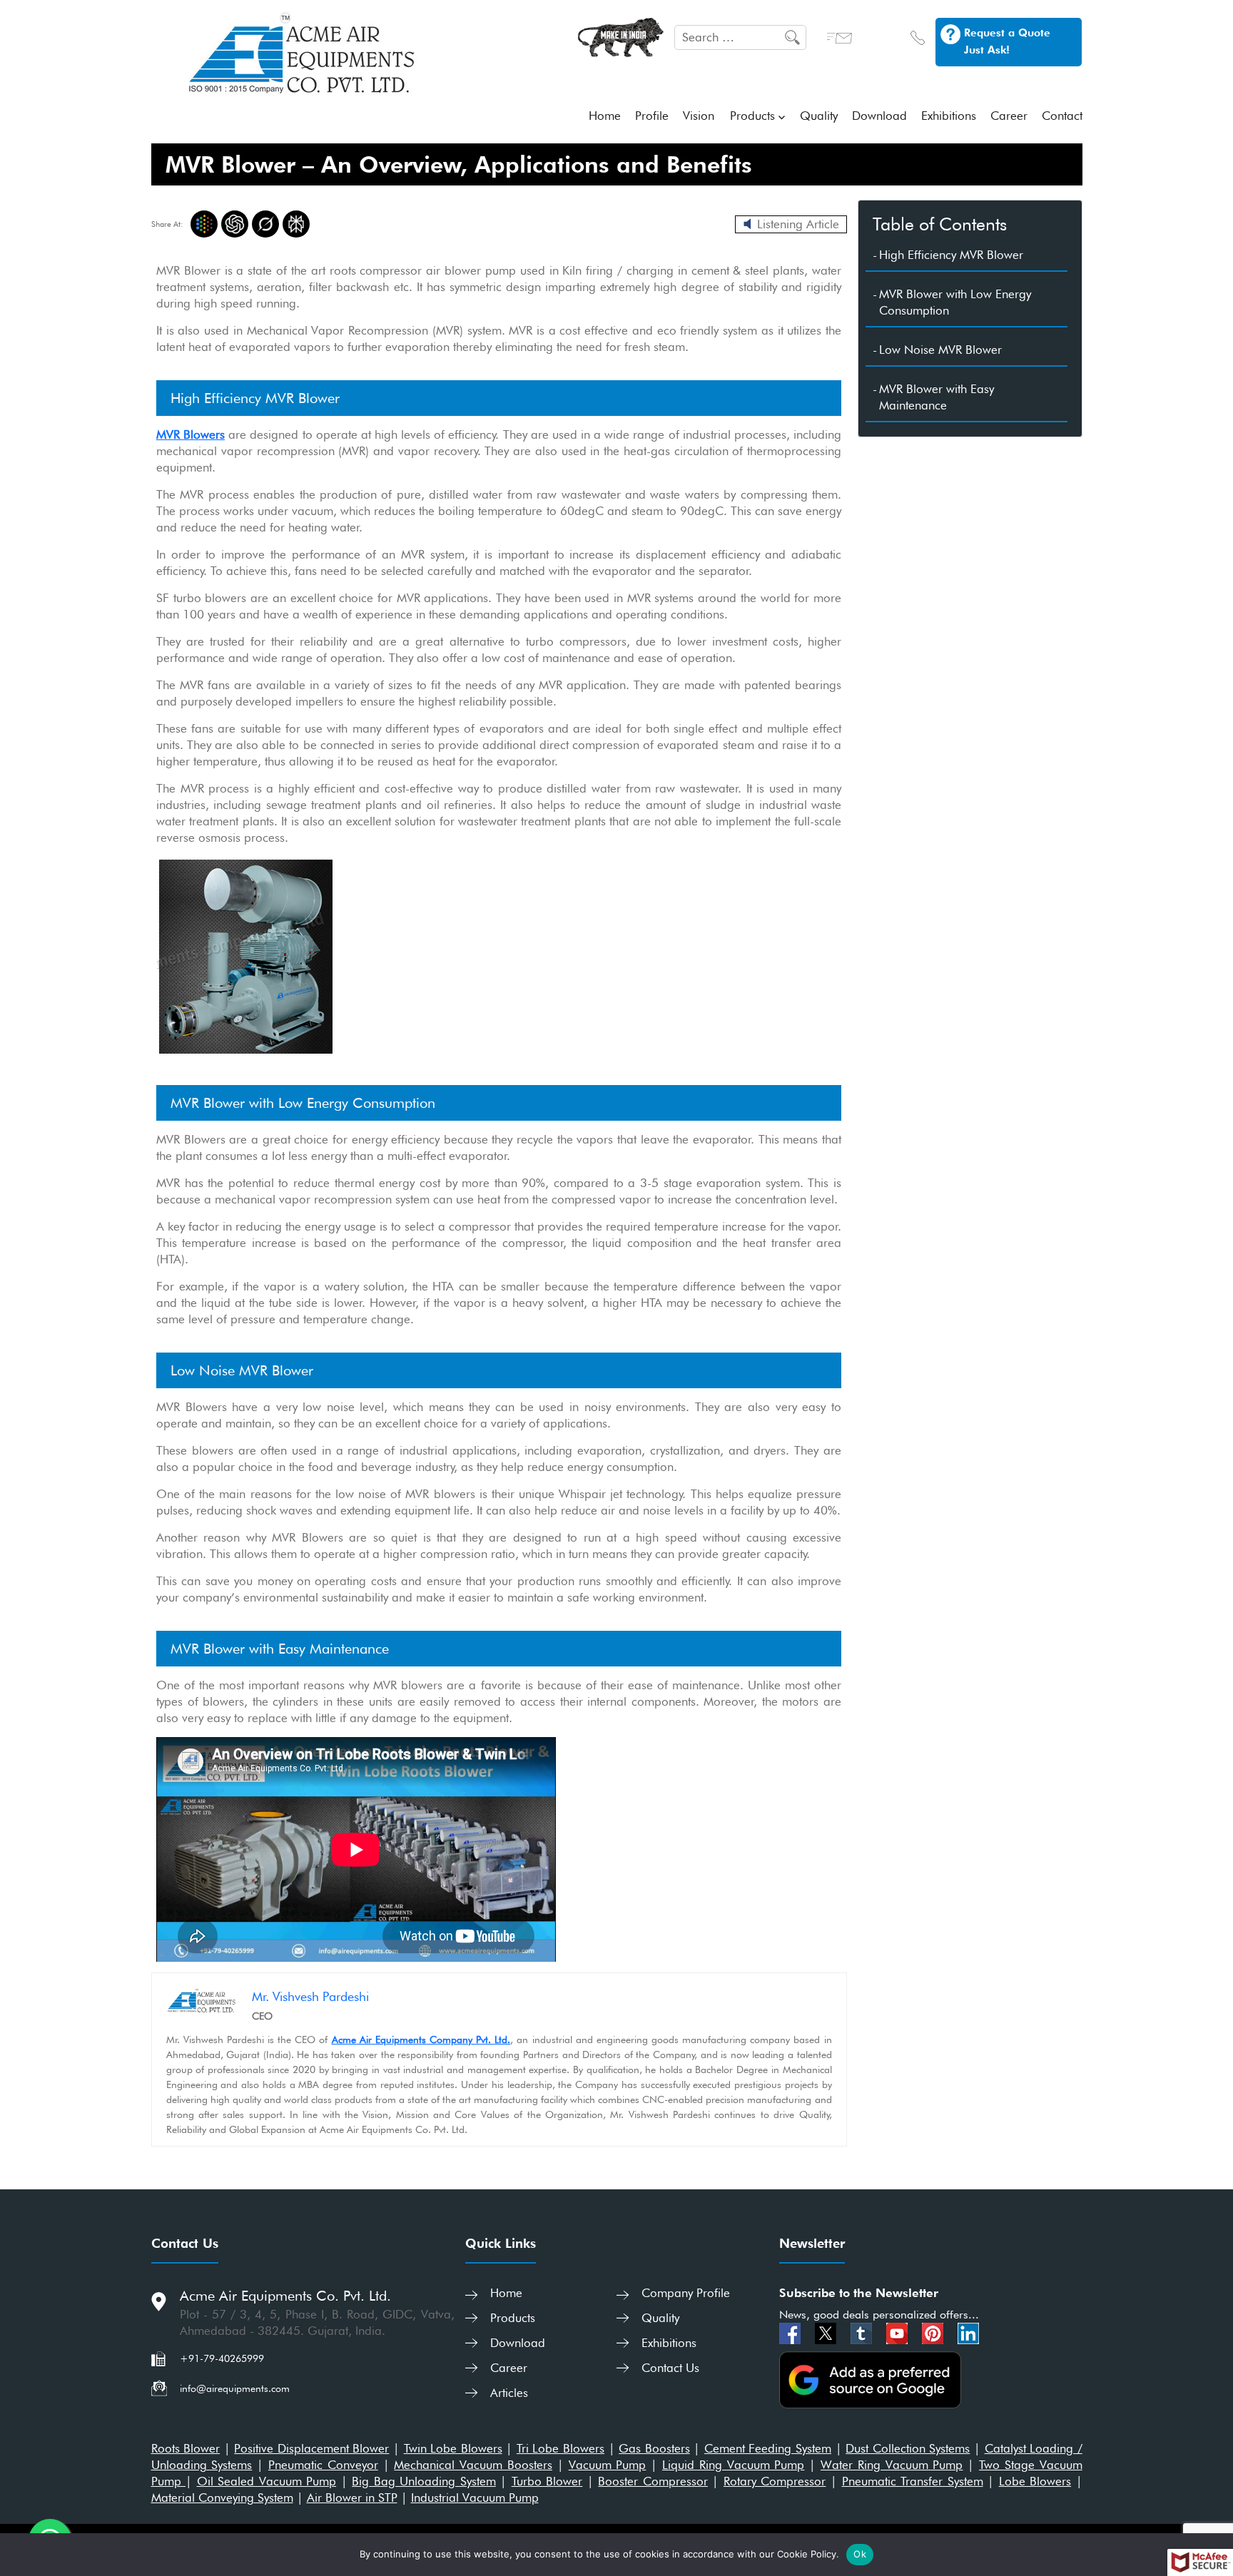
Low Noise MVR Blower (940, 350)
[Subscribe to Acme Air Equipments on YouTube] (899, 2332)
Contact (1062, 116)
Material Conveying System (222, 2498)
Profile (652, 116)
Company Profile (686, 2293)
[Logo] (303, 52)
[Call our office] (918, 36)
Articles (509, 2393)
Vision (699, 116)
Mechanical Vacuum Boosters (473, 2465)
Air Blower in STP (352, 2498)
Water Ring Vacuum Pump (892, 2465)
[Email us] (839, 36)
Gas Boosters (654, 2448)
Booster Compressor (653, 2481)
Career (1009, 116)
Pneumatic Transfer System (913, 2481)
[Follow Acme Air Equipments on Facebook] (792, 2332)
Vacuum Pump (608, 2465)
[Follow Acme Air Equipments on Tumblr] (863, 2332)
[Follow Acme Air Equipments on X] (827, 2332)
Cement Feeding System (768, 2448)
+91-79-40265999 (222, 2358)
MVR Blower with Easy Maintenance (937, 397)
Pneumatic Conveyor (323, 2465)
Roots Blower (186, 2448)
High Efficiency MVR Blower (951, 255)
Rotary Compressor (775, 2481)
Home (605, 116)
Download (879, 116)
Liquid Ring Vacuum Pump (733, 2465)
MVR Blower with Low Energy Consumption (955, 302)
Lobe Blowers (1035, 2481)
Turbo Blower (547, 2481)
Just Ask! (987, 50)
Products (752, 116)
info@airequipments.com (235, 2388)
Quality (819, 116)
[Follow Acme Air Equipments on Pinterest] (934, 2332)
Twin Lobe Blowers (453, 2448)
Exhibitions (949, 116)
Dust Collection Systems (908, 2448)
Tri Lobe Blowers (560, 2448)
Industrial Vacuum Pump (475, 2498)
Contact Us (670, 2368)
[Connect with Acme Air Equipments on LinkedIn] (968, 2332)
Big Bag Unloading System (424, 2481)
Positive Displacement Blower (311, 2448)
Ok (860, 2554)
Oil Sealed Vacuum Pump (267, 2481)
